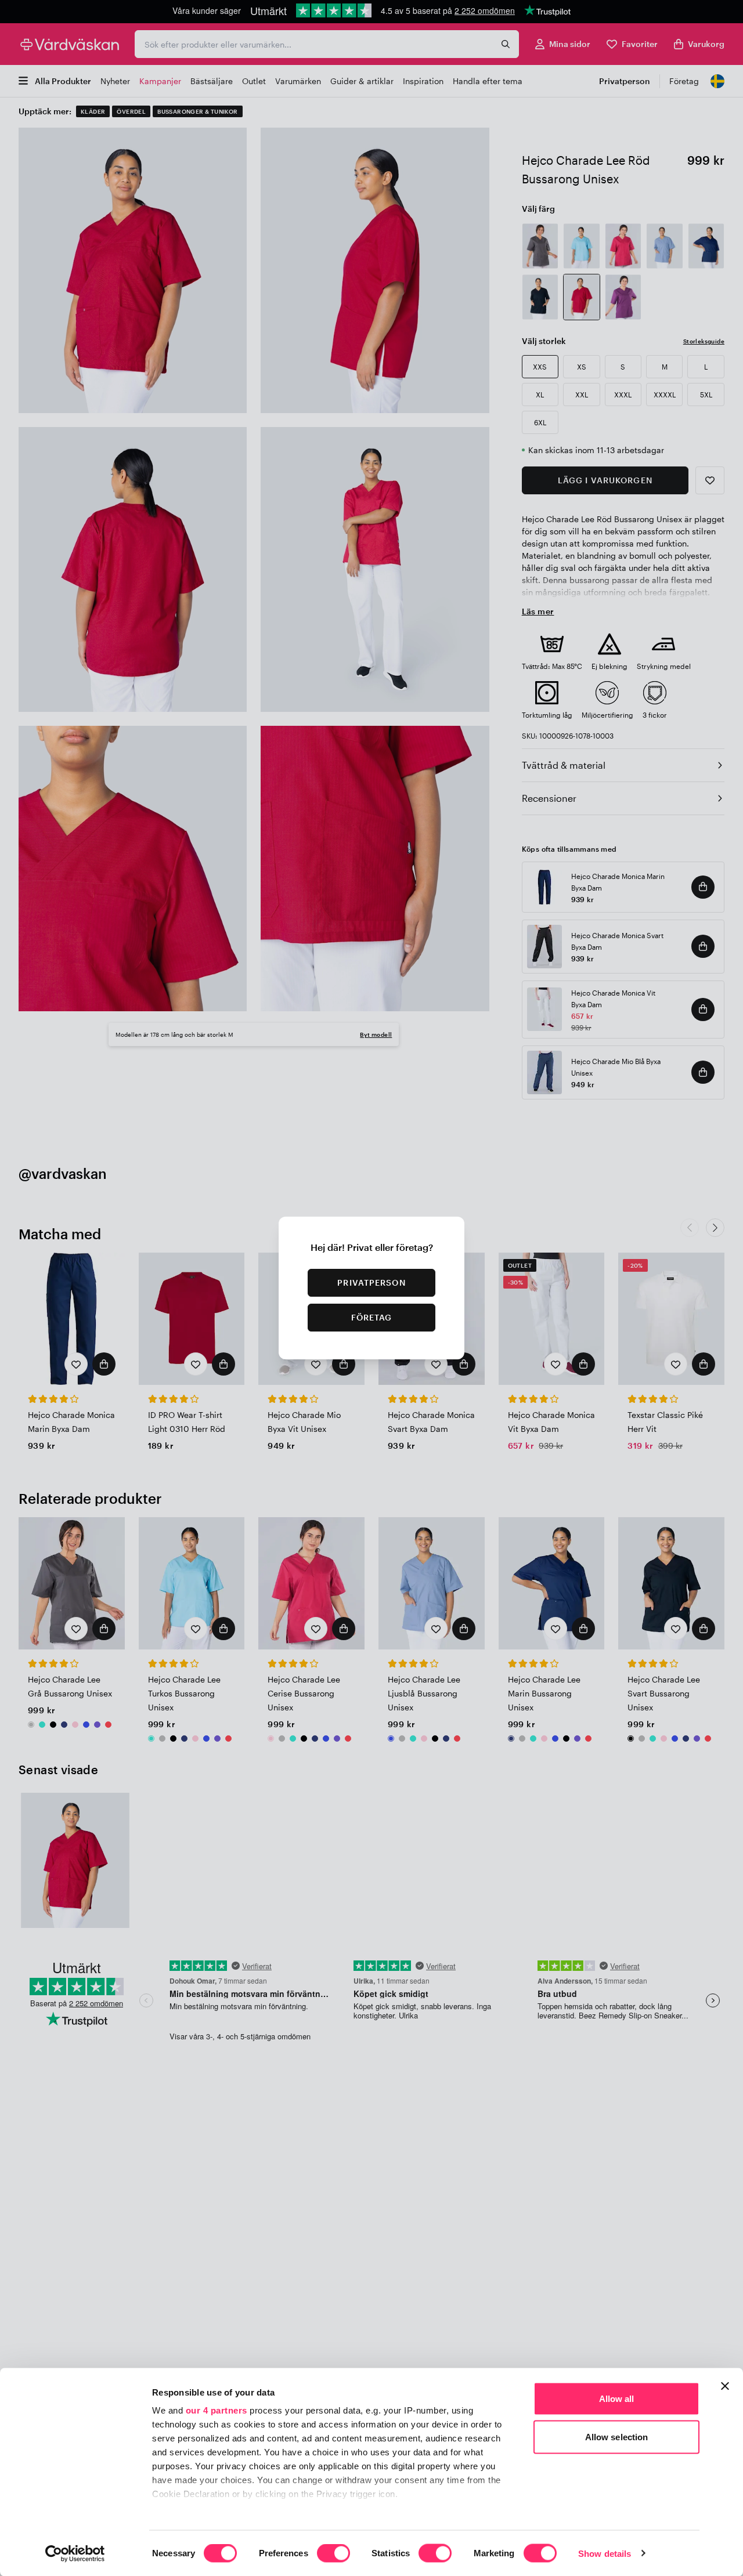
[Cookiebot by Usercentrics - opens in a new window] (75, 2553)
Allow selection (617, 2436)
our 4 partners (217, 2410)
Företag (372, 1317)
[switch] (333, 2554)
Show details (605, 2553)
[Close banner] (725, 2386)
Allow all (617, 2399)
